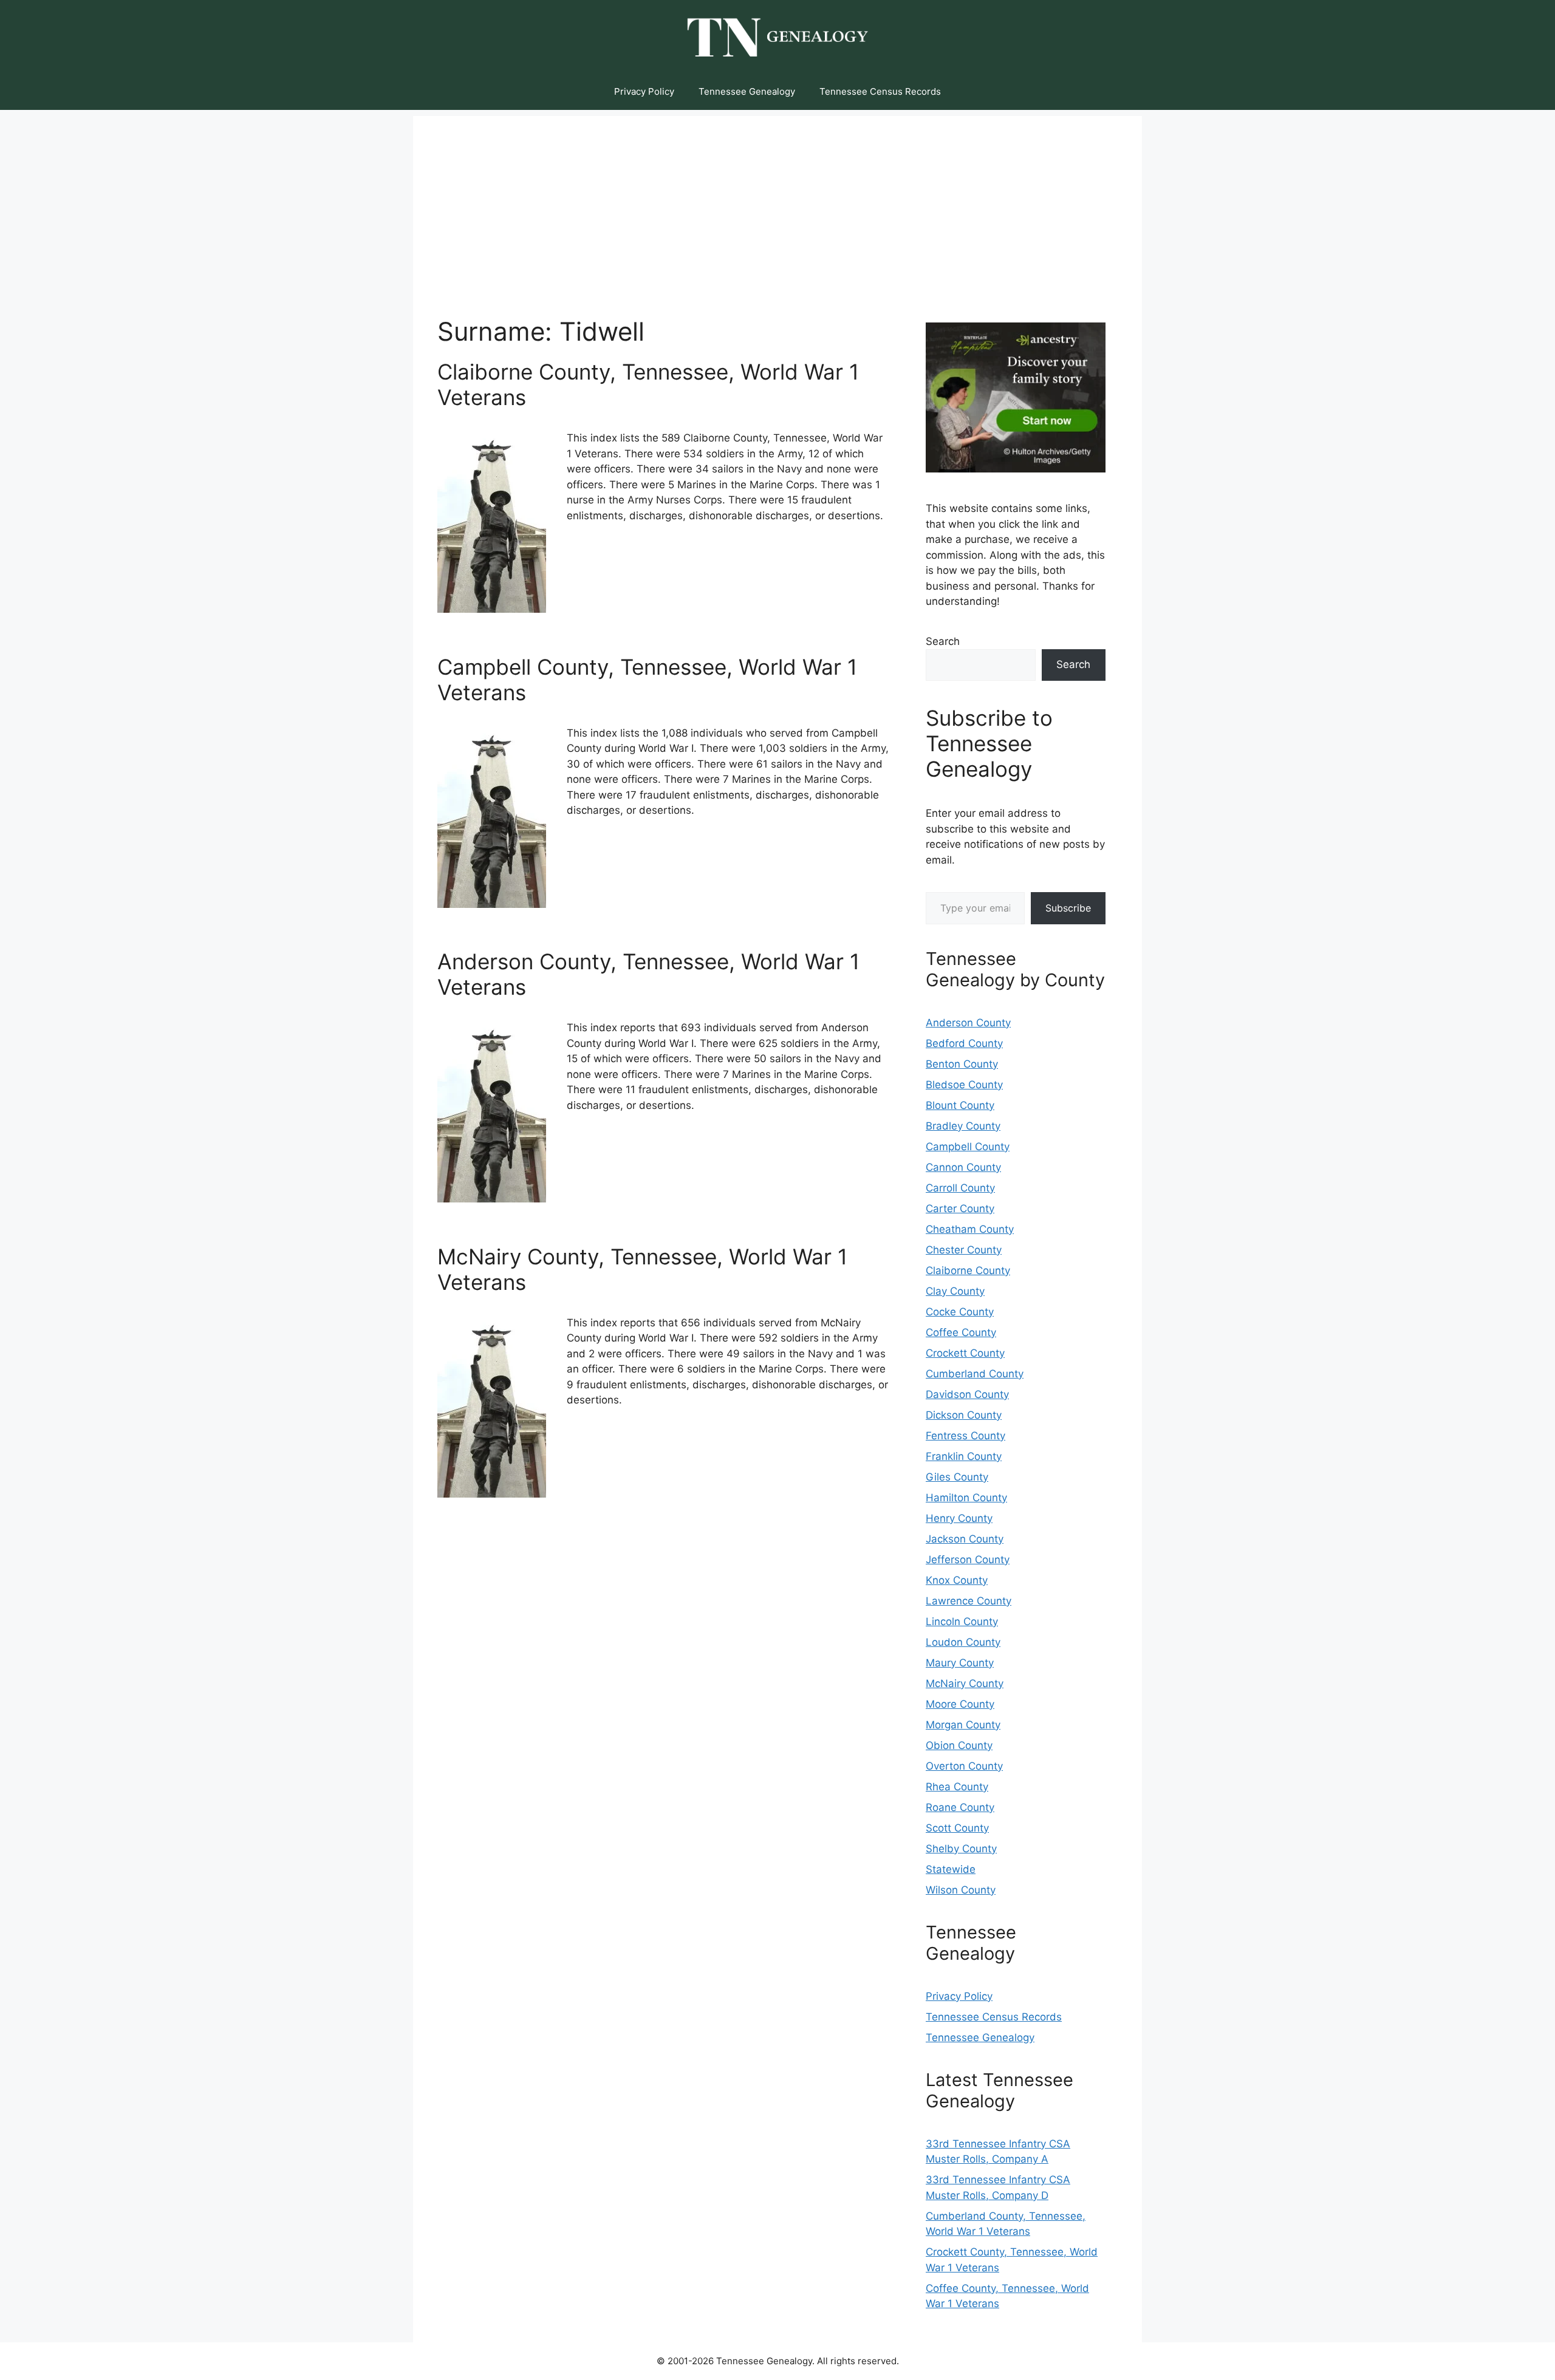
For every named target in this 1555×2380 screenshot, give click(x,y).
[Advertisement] (777, 201)
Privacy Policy (644, 91)
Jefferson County (968, 1560)
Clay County (955, 1291)
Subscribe (1068, 908)
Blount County (960, 1105)
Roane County (960, 1807)
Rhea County (957, 1787)
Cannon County (963, 1167)
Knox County (957, 1580)
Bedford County (964, 1043)
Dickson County (964, 1415)
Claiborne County (968, 1270)
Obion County (959, 1745)
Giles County (957, 1477)
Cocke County (960, 1312)
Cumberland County (975, 1374)
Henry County (959, 1518)
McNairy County (965, 1683)
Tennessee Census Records (880, 91)
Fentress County (965, 1436)
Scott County (957, 1828)
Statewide (951, 1869)
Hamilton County (966, 1498)
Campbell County (968, 1147)
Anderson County (968, 1023)
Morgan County (963, 1725)
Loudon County (963, 1642)
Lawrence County (969, 1601)
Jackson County (965, 1539)
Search (943, 641)
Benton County (962, 1064)
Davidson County (967, 1394)
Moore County (960, 1704)
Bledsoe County (964, 1085)
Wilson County (961, 1890)
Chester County (964, 1250)
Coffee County (961, 1332)
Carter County (960, 1209)
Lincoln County (962, 1621)
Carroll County (960, 1188)
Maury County (960, 1663)
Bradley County (963, 1126)
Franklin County (964, 1456)
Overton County (964, 1766)
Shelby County (961, 1849)
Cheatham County (970, 1229)
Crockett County (965, 1353)
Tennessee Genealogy (747, 91)
